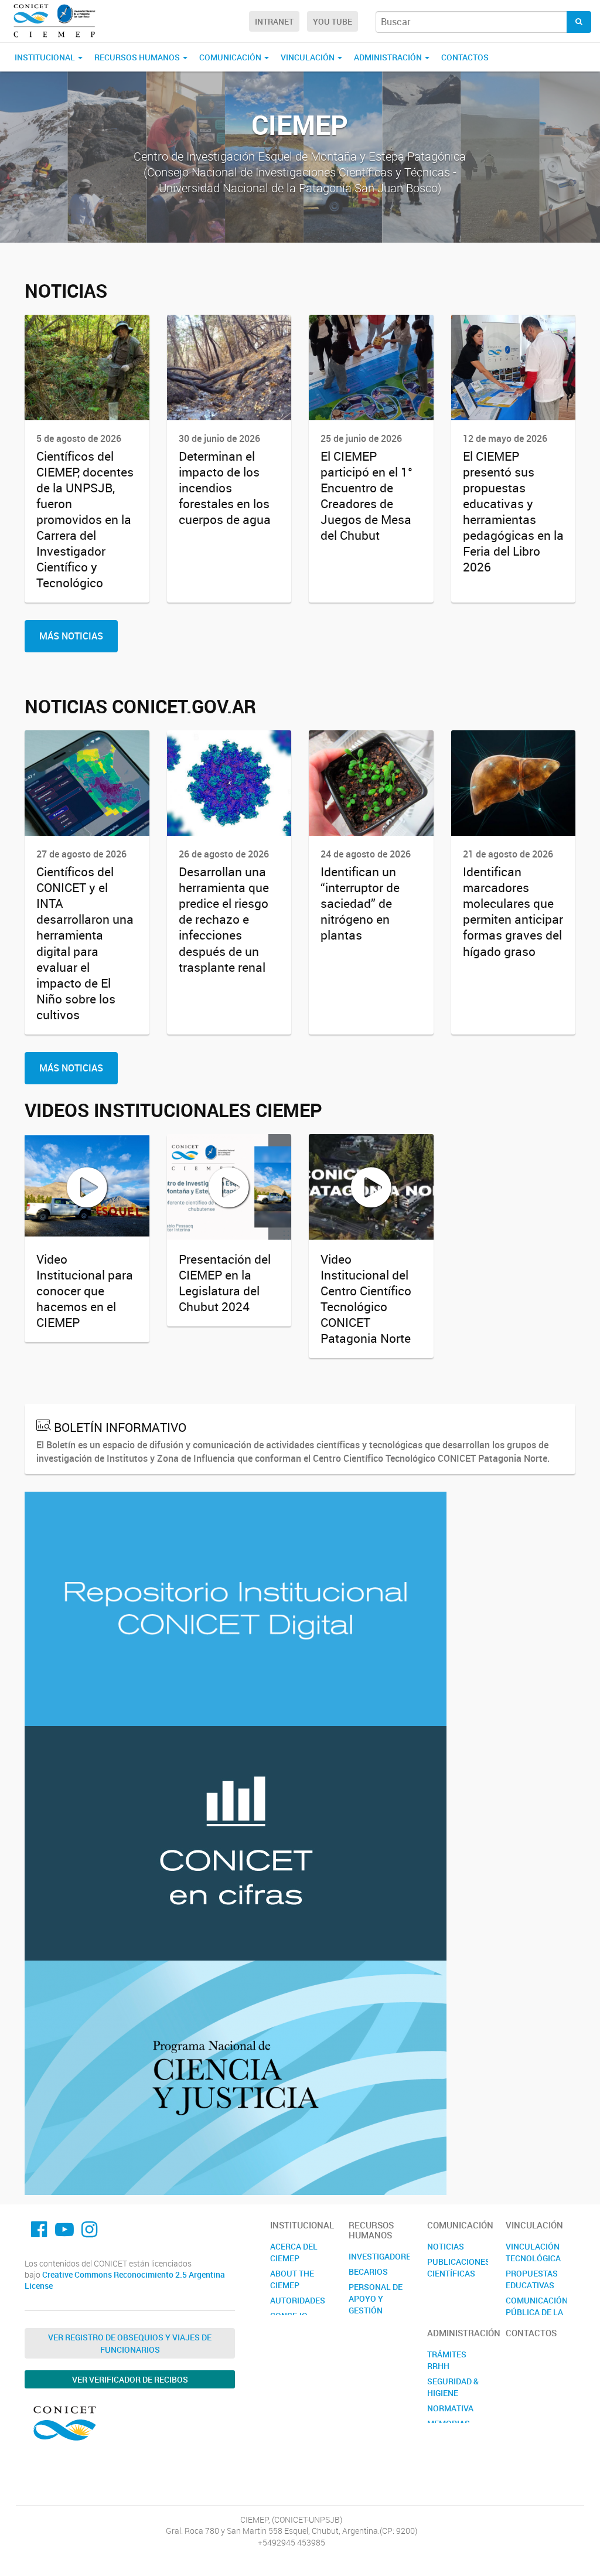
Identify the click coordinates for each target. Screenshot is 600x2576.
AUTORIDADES (298, 2300)
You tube (333, 21)
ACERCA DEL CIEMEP (294, 2252)
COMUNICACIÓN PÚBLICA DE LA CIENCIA (536, 2312)
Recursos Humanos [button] (138, 57)
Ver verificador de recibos (130, 2379)
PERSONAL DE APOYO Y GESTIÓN (376, 2298)
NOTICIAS (446, 2246)
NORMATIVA (450, 2408)
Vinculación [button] (308, 57)
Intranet (274, 21)
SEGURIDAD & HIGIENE (453, 2387)
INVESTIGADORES (379, 2256)
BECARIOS (368, 2272)
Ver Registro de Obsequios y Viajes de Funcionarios (130, 2343)
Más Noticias (71, 636)
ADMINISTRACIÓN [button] (389, 57)
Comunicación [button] (231, 57)
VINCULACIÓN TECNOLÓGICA (533, 2252)
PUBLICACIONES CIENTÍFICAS (458, 2267)
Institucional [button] (46, 57)
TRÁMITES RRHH (447, 2360)
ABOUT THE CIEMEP (292, 2279)
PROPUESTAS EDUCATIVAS (532, 2279)
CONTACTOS (465, 57)
